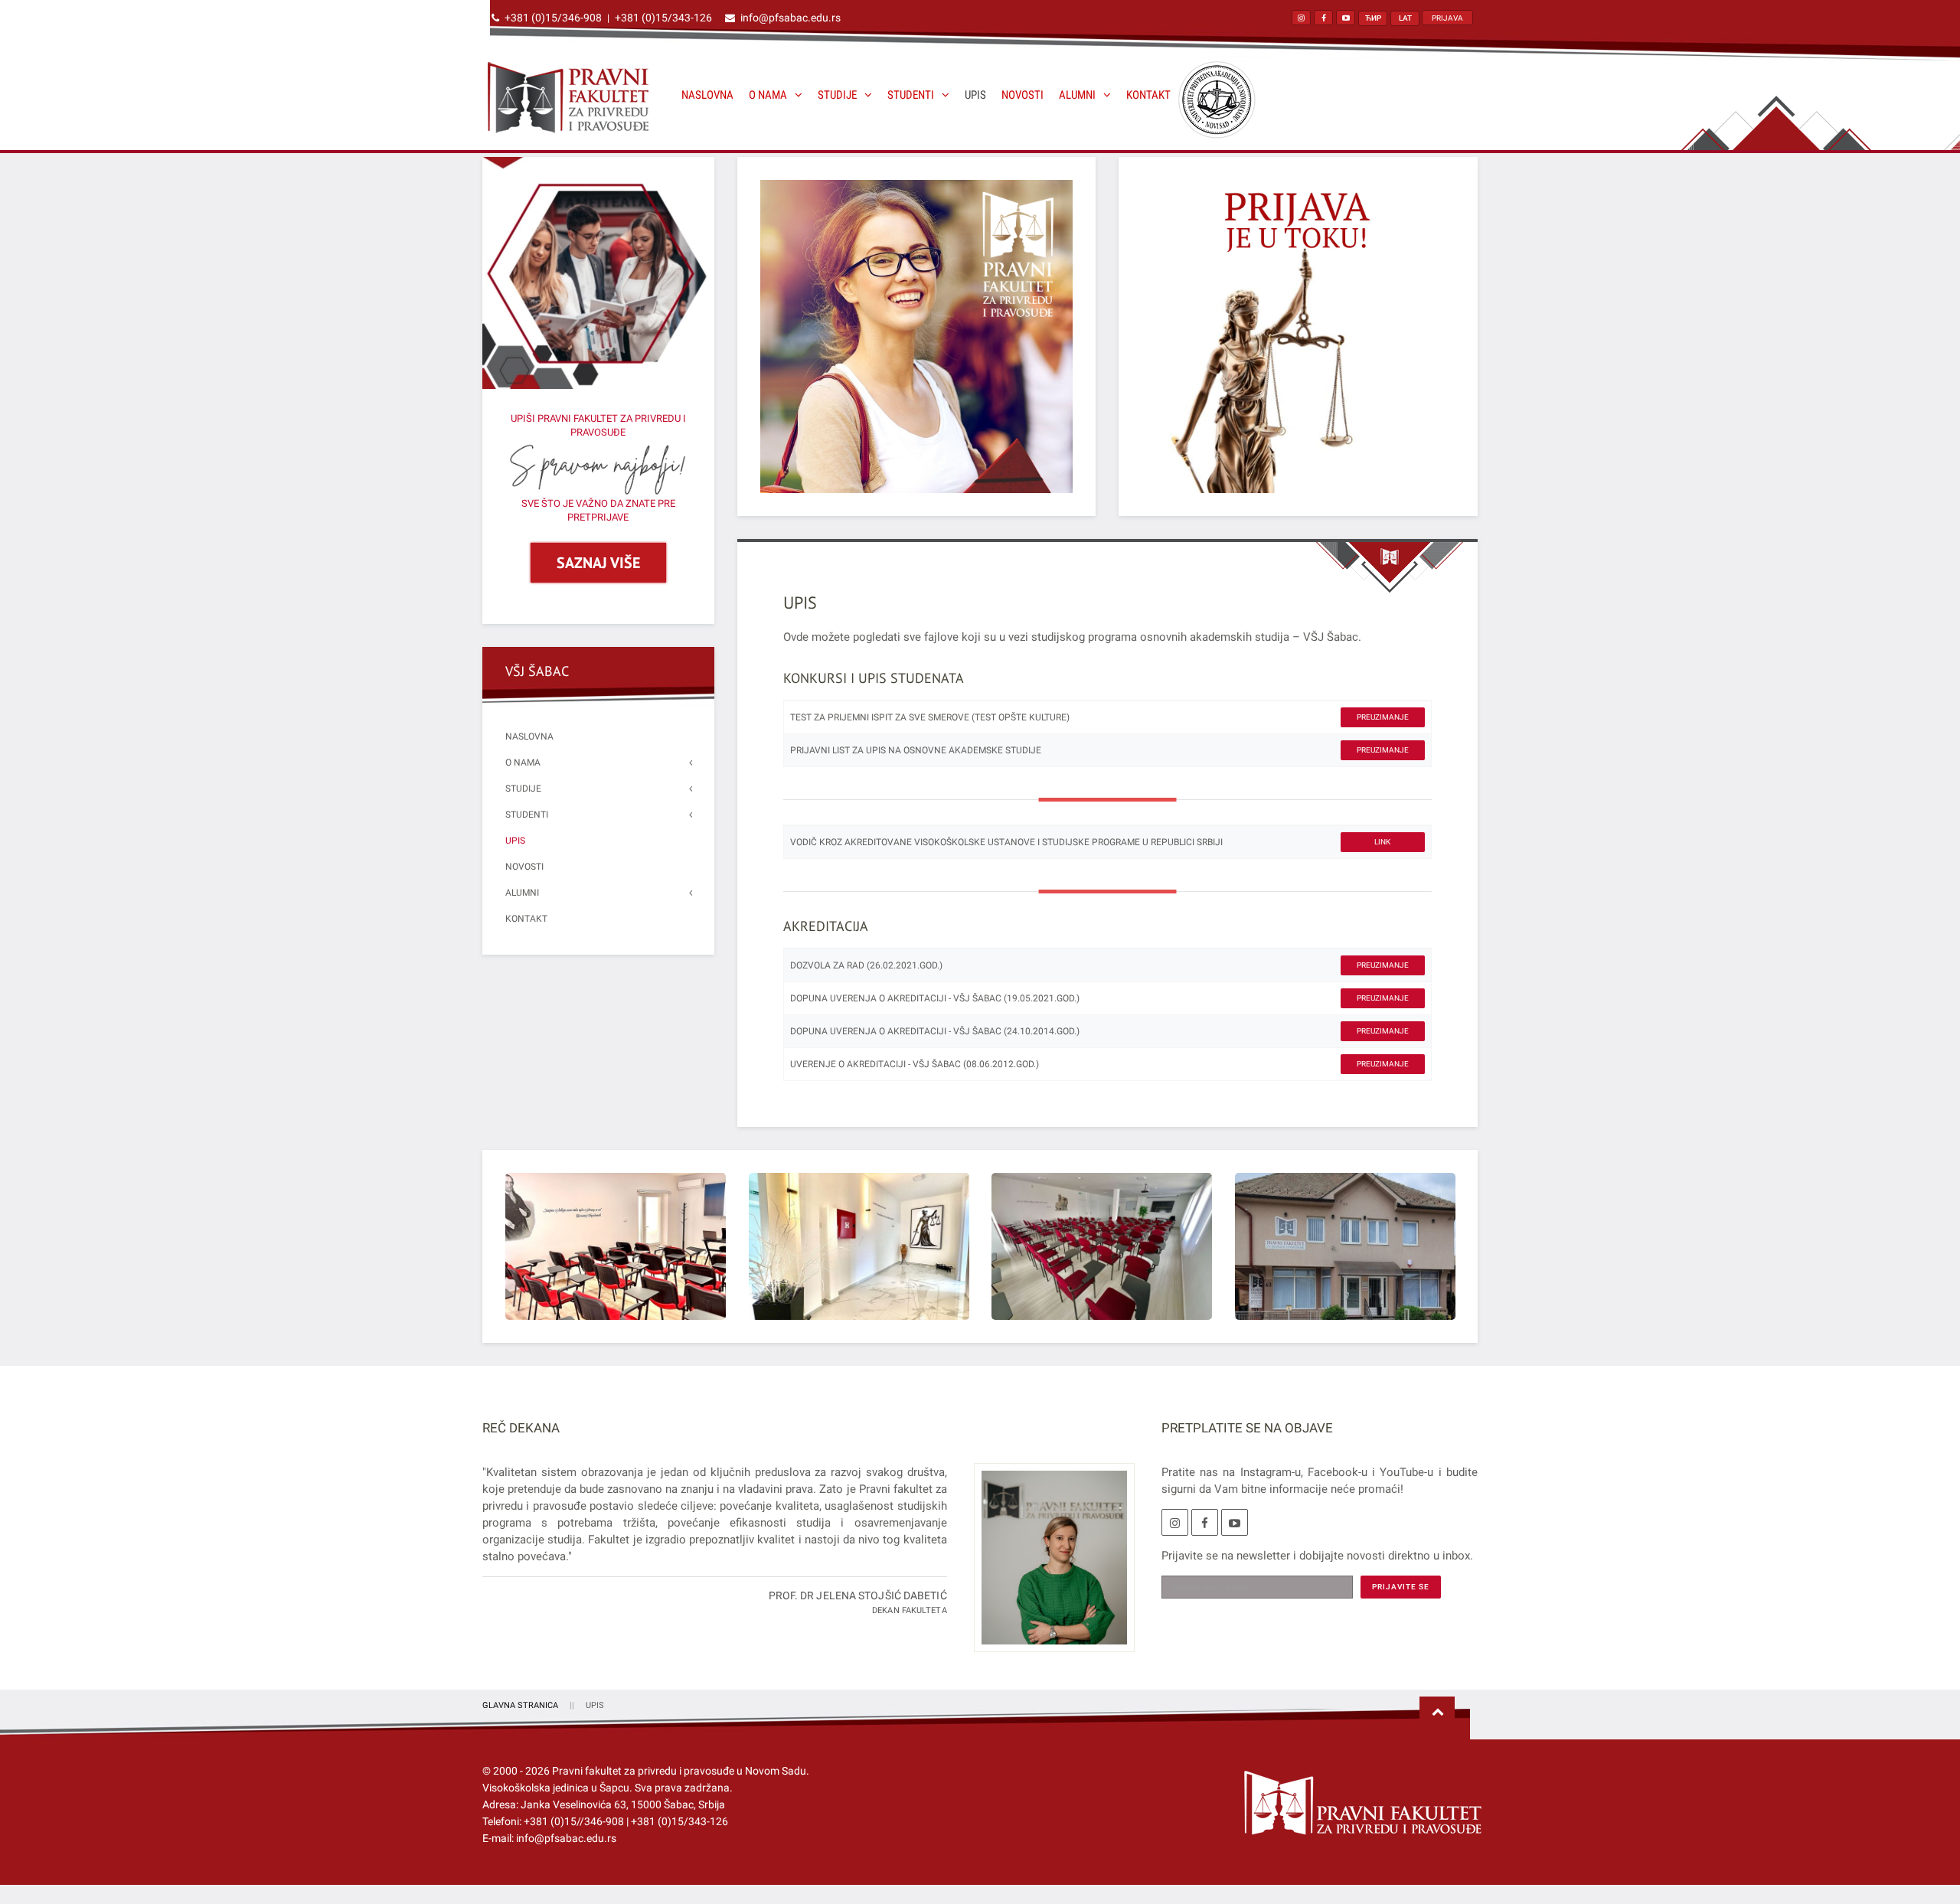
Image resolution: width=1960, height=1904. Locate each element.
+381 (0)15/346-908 (553, 18)
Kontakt (1148, 95)
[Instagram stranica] (1301, 18)
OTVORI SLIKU (615, 1246)
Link (1382, 842)
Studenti (911, 95)
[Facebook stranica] (1323, 18)
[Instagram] (1175, 1522)
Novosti (1022, 95)
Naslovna (707, 95)
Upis (975, 95)
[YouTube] (1235, 1522)
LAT (1405, 18)
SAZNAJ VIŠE (598, 563)
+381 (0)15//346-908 (574, 1821)
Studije (837, 95)
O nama (768, 95)
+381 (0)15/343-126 (663, 18)
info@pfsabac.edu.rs (791, 18)
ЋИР (1373, 18)
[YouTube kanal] (1346, 18)
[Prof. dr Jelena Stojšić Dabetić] (1049, 1566)
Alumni (1077, 95)
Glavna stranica (520, 1705)
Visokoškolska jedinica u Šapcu (556, 1788)
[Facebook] (1205, 1522)
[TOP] (1437, 1713)
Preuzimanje (1383, 717)
